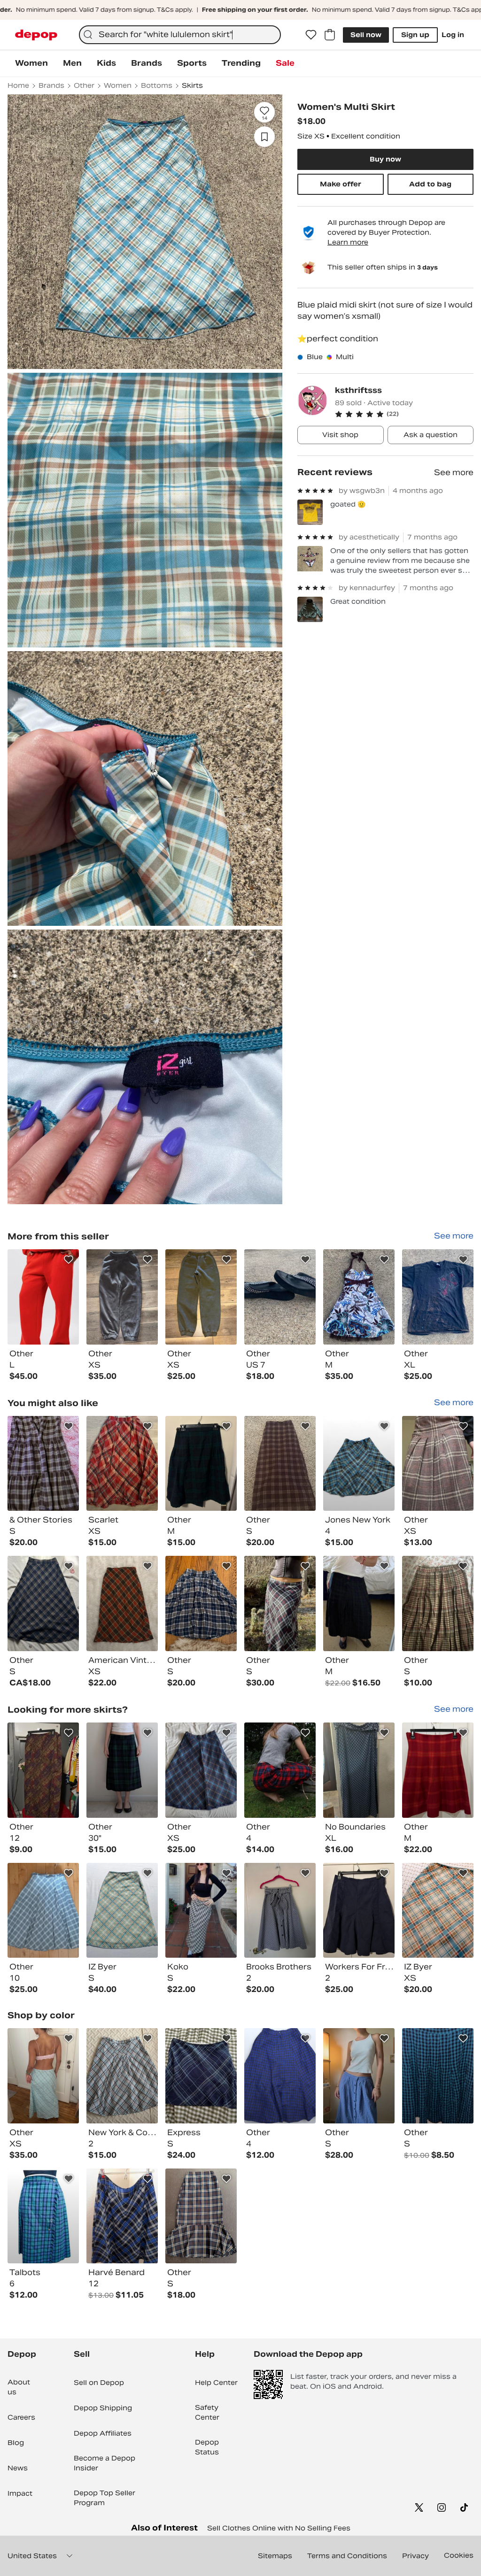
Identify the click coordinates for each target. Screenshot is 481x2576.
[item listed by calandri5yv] (359, 1770)
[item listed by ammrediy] (280, 2076)
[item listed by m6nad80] (43, 1464)
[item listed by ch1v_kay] (280, 1911)
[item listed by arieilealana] (122, 1464)
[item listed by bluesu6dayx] (201, 1603)
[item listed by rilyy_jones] (359, 2076)
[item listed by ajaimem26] (43, 2216)
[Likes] (311, 35)
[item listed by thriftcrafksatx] (122, 1911)
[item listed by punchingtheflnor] (201, 1464)
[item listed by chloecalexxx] (122, 1603)
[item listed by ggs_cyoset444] (359, 1464)
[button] (404, 414)
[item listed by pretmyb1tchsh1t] (122, 2216)
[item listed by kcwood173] (280, 1464)
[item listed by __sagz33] (280, 1770)
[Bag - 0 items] (330, 35)
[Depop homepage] (36, 35)
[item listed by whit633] (43, 1911)
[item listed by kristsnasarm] (122, 2076)
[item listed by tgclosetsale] (359, 1603)
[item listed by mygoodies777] (201, 1911)
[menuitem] (31, 63)
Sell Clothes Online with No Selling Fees (279, 2528)
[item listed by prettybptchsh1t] (438, 2076)
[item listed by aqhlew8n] (43, 1770)
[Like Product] (69, 1260)
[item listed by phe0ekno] (438, 1603)
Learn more (348, 242)
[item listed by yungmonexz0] (201, 2216)
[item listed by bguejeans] (280, 1603)
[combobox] (180, 35)
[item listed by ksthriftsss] (43, 1297)
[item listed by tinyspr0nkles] (438, 1911)
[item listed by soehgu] (201, 1770)
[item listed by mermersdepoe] (43, 2076)
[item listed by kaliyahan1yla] (122, 1770)
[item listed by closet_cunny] (43, 1603)
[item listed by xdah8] (438, 1770)
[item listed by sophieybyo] (201, 2076)
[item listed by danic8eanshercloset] (359, 1911)
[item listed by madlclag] (438, 1464)
